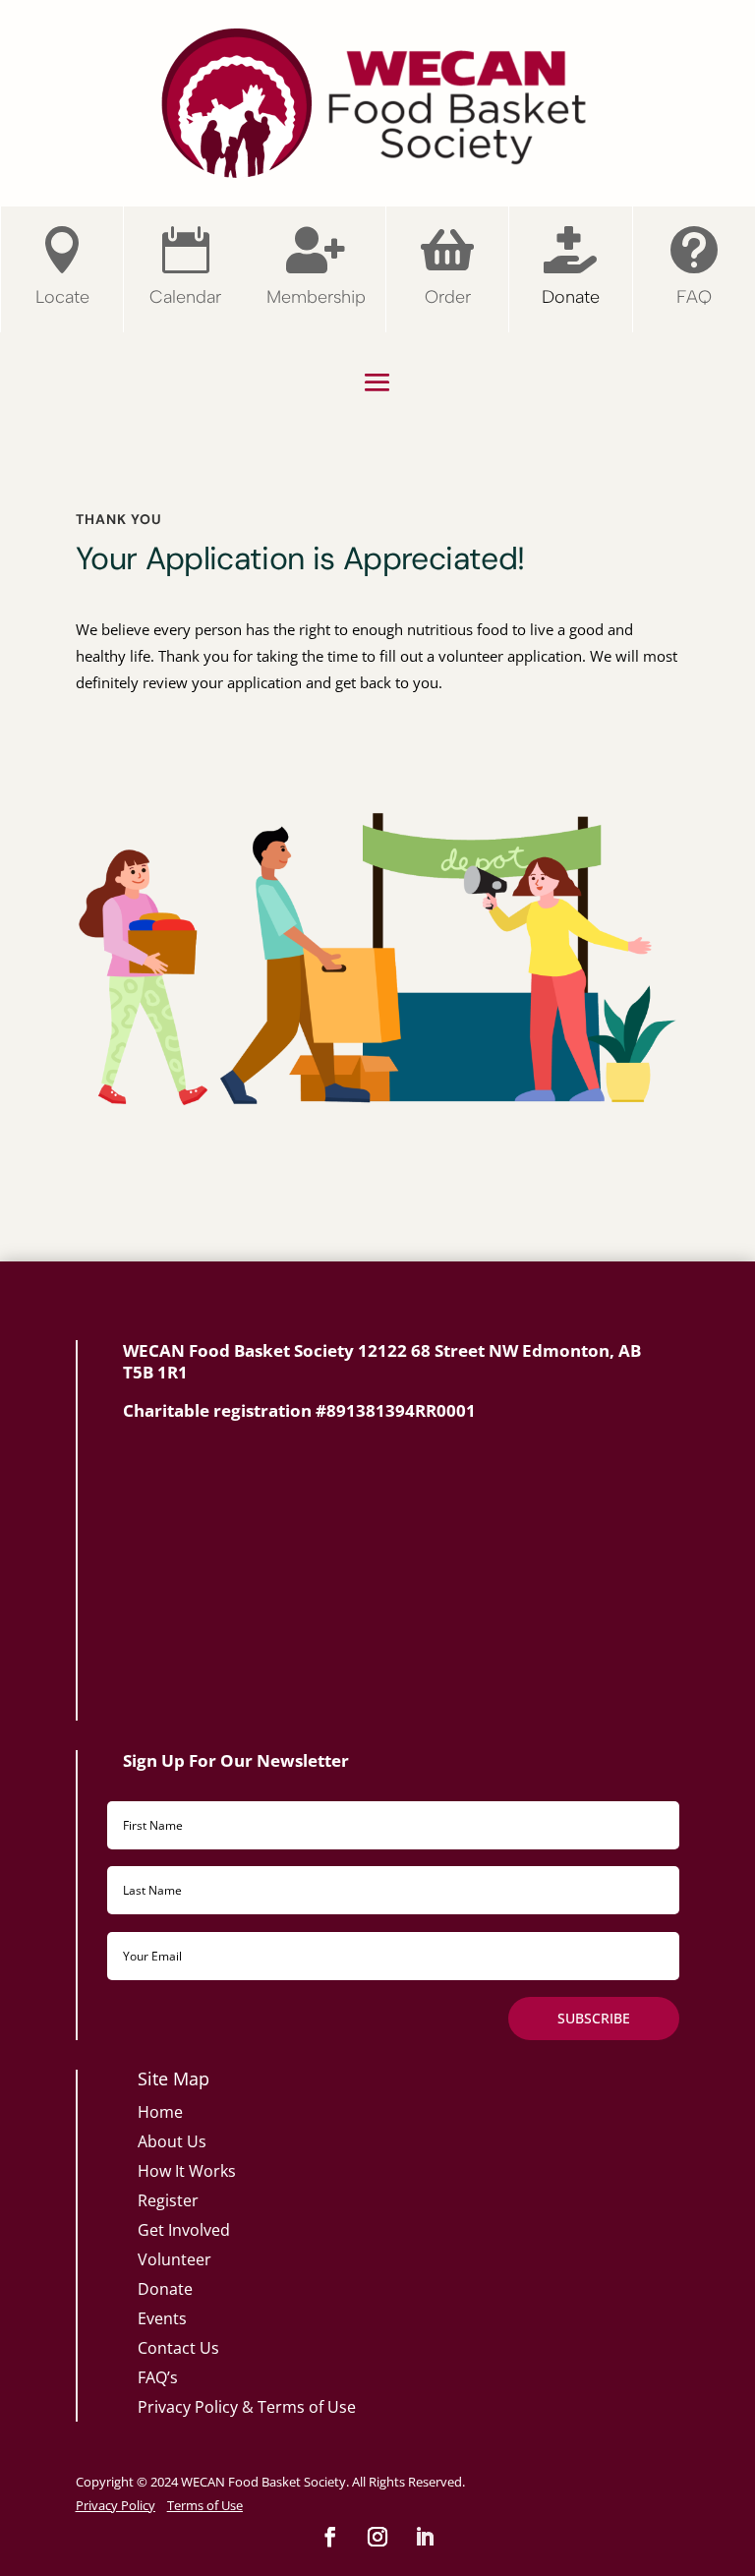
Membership (316, 297)
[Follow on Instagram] (377, 2537)
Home (160, 2112)
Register (168, 2200)
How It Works (187, 2171)
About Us (172, 2141)
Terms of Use (307, 2407)
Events (162, 2318)
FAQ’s (158, 2377)
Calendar (185, 297)
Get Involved (184, 2230)
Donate (571, 297)
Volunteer (174, 2259)
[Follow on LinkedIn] (425, 2537)
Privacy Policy (188, 2407)
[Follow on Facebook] (330, 2537)
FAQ (694, 297)
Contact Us (178, 2348)
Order (448, 297)
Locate (62, 297)
